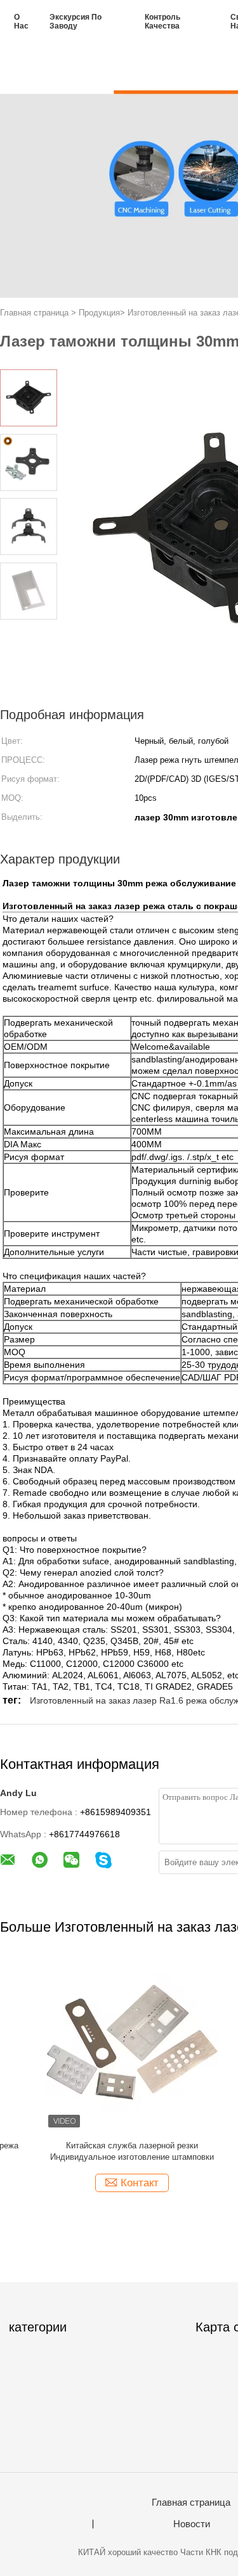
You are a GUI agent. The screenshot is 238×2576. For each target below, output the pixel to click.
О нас (21, 22)
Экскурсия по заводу (76, 22)
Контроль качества (162, 22)
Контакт (95, 2183)
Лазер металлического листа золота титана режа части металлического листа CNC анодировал (87, 2152)
